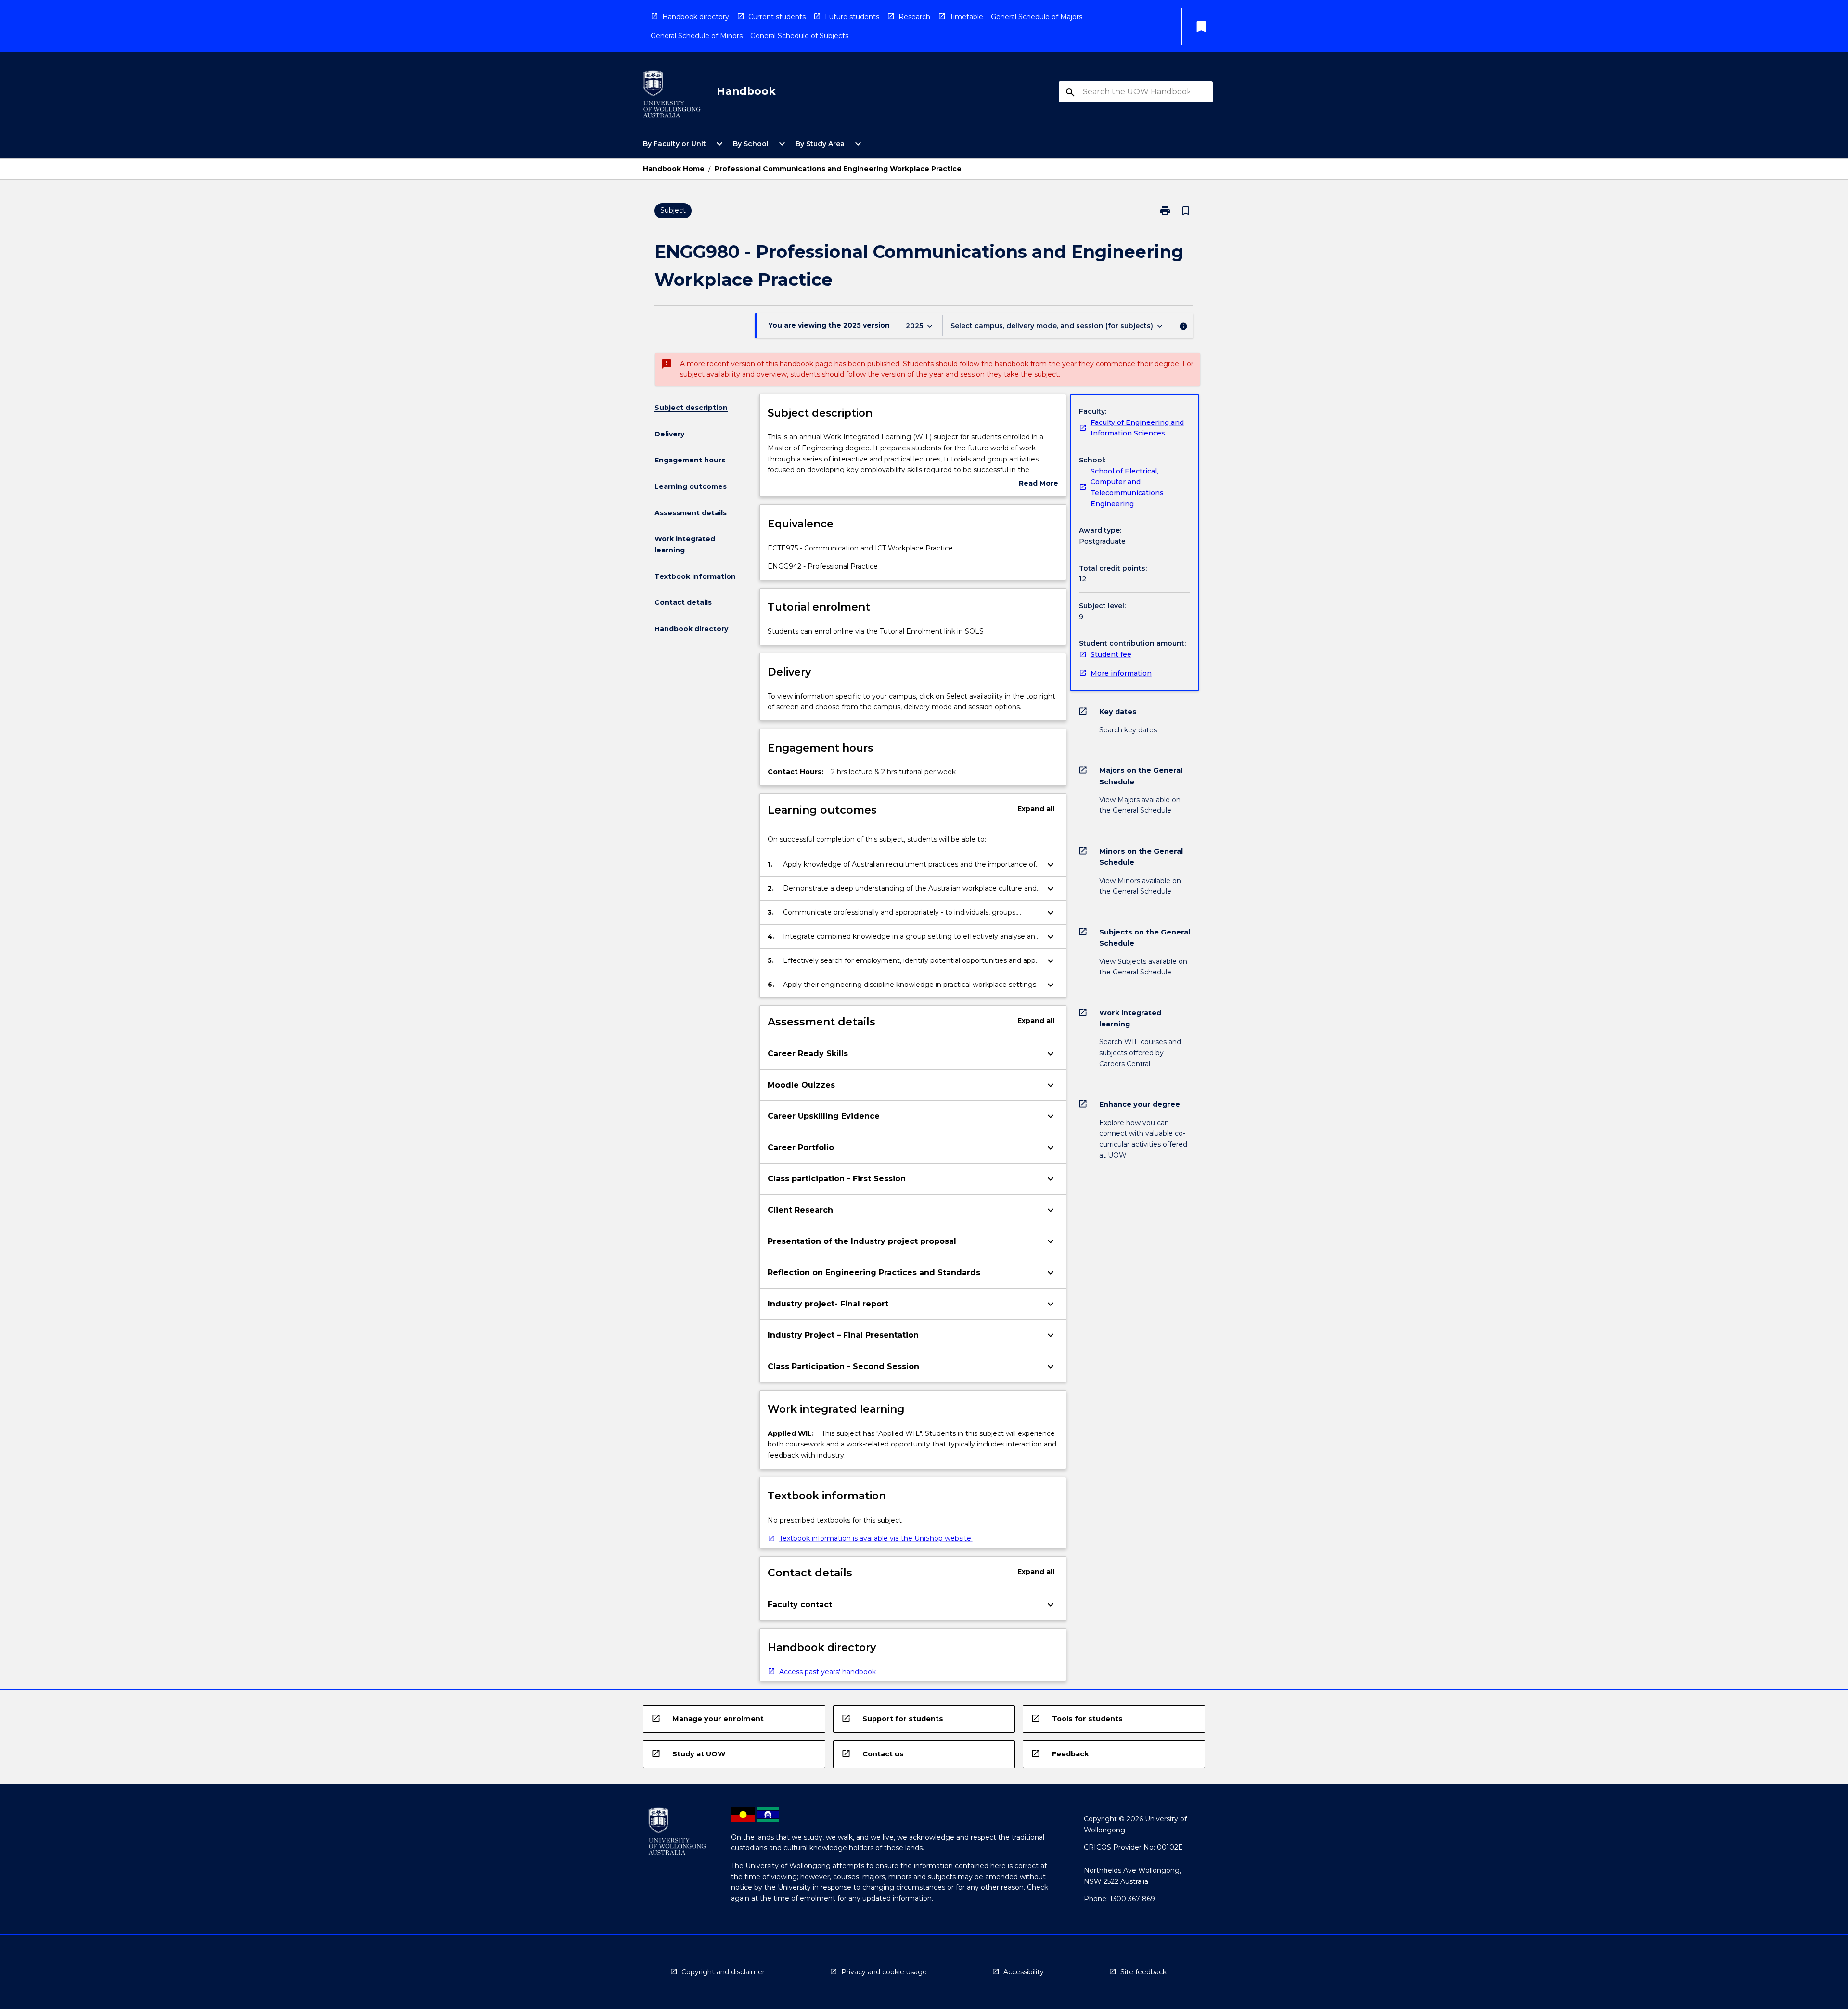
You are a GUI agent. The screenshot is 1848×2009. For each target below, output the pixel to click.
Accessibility (1024, 1972)
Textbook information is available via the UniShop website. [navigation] (876, 1538)
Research (914, 17)
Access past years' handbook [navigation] (828, 1672)
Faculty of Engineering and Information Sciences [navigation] (1137, 428)
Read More (1039, 484)
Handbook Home (674, 169)
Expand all (1036, 809)
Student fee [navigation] (1111, 654)
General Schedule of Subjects (799, 36)
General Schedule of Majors (1037, 17)
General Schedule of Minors (697, 36)
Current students (777, 17)
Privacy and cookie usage (884, 1972)
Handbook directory (696, 17)
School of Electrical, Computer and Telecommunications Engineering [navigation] (1127, 487)
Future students (852, 17)
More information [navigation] (1121, 673)
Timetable (966, 17)
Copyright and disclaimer (723, 1972)
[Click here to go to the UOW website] (672, 96)
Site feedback (1143, 1972)
